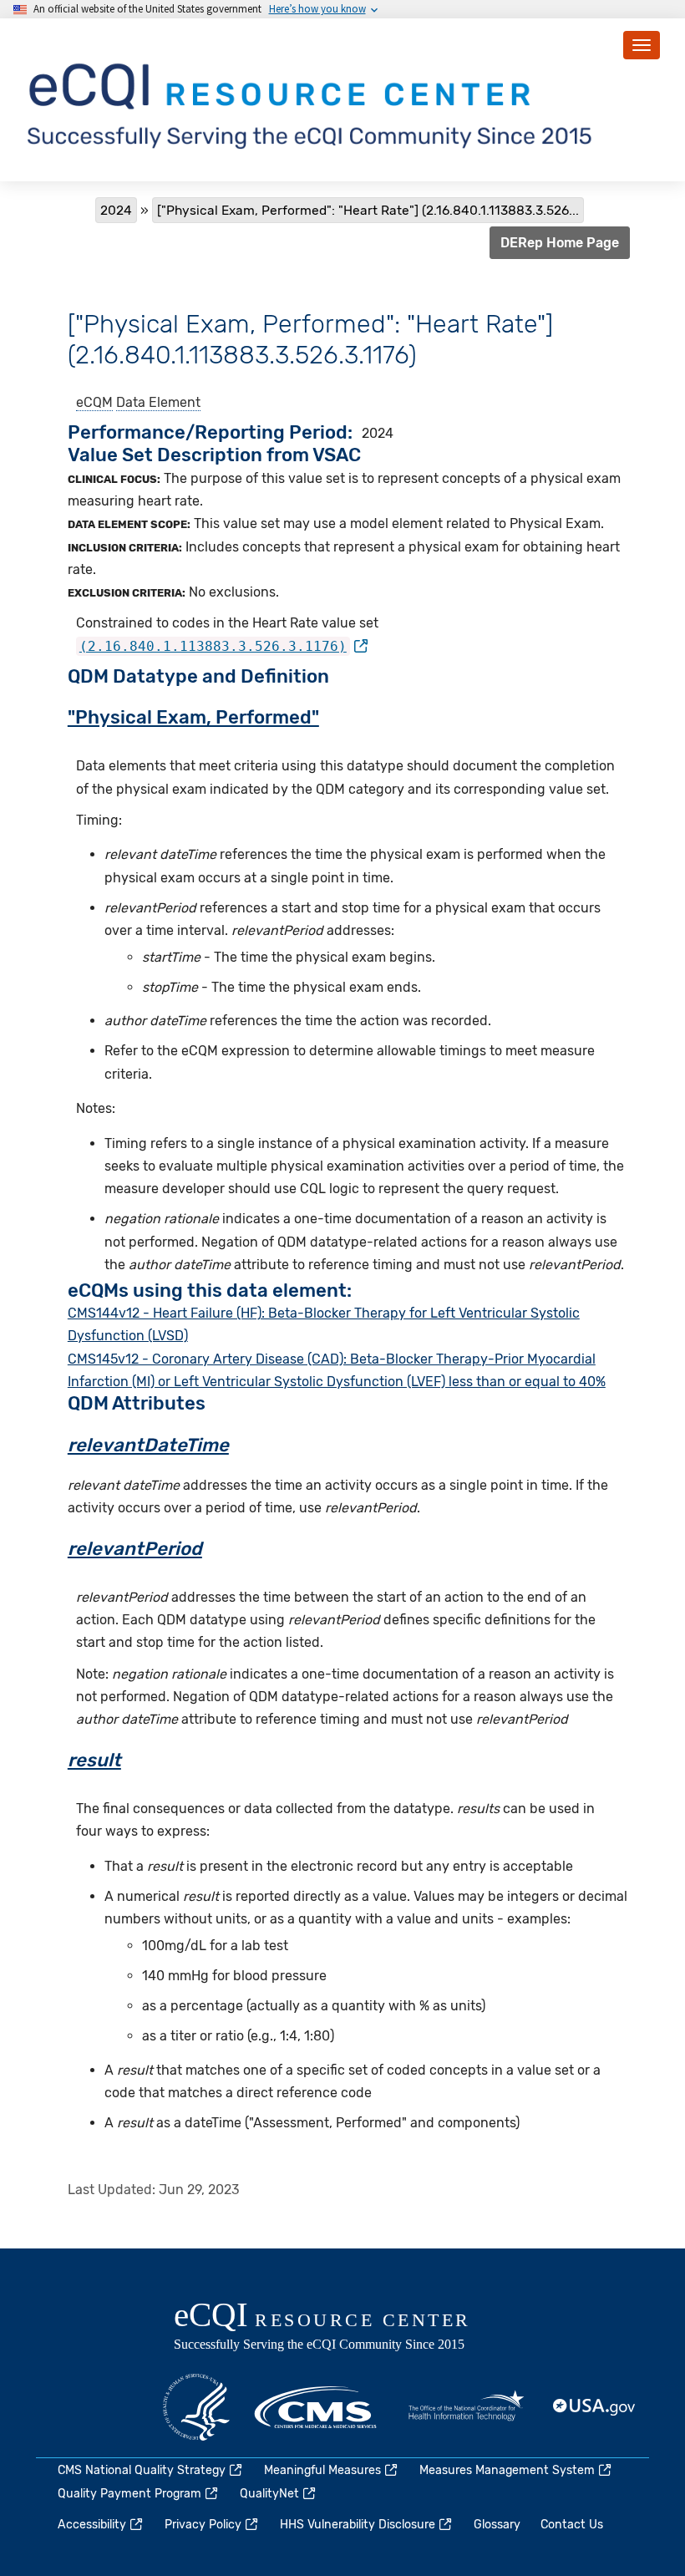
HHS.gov (196, 2407)
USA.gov (595, 2407)
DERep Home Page (560, 243)
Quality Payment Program (129, 2494)
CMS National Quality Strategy (142, 2470)
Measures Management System (507, 2470)
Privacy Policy (203, 2525)
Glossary (497, 2525)
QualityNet (269, 2494)
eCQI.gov (341, 2328)
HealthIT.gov (466, 2407)
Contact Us (572, 2525)
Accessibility (92, 2525)
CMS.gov (317, 2407)
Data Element (158, 402)
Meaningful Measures (322, 2470)
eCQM (94, 402)
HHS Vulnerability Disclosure (358, 2525)
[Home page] (312, 99)
